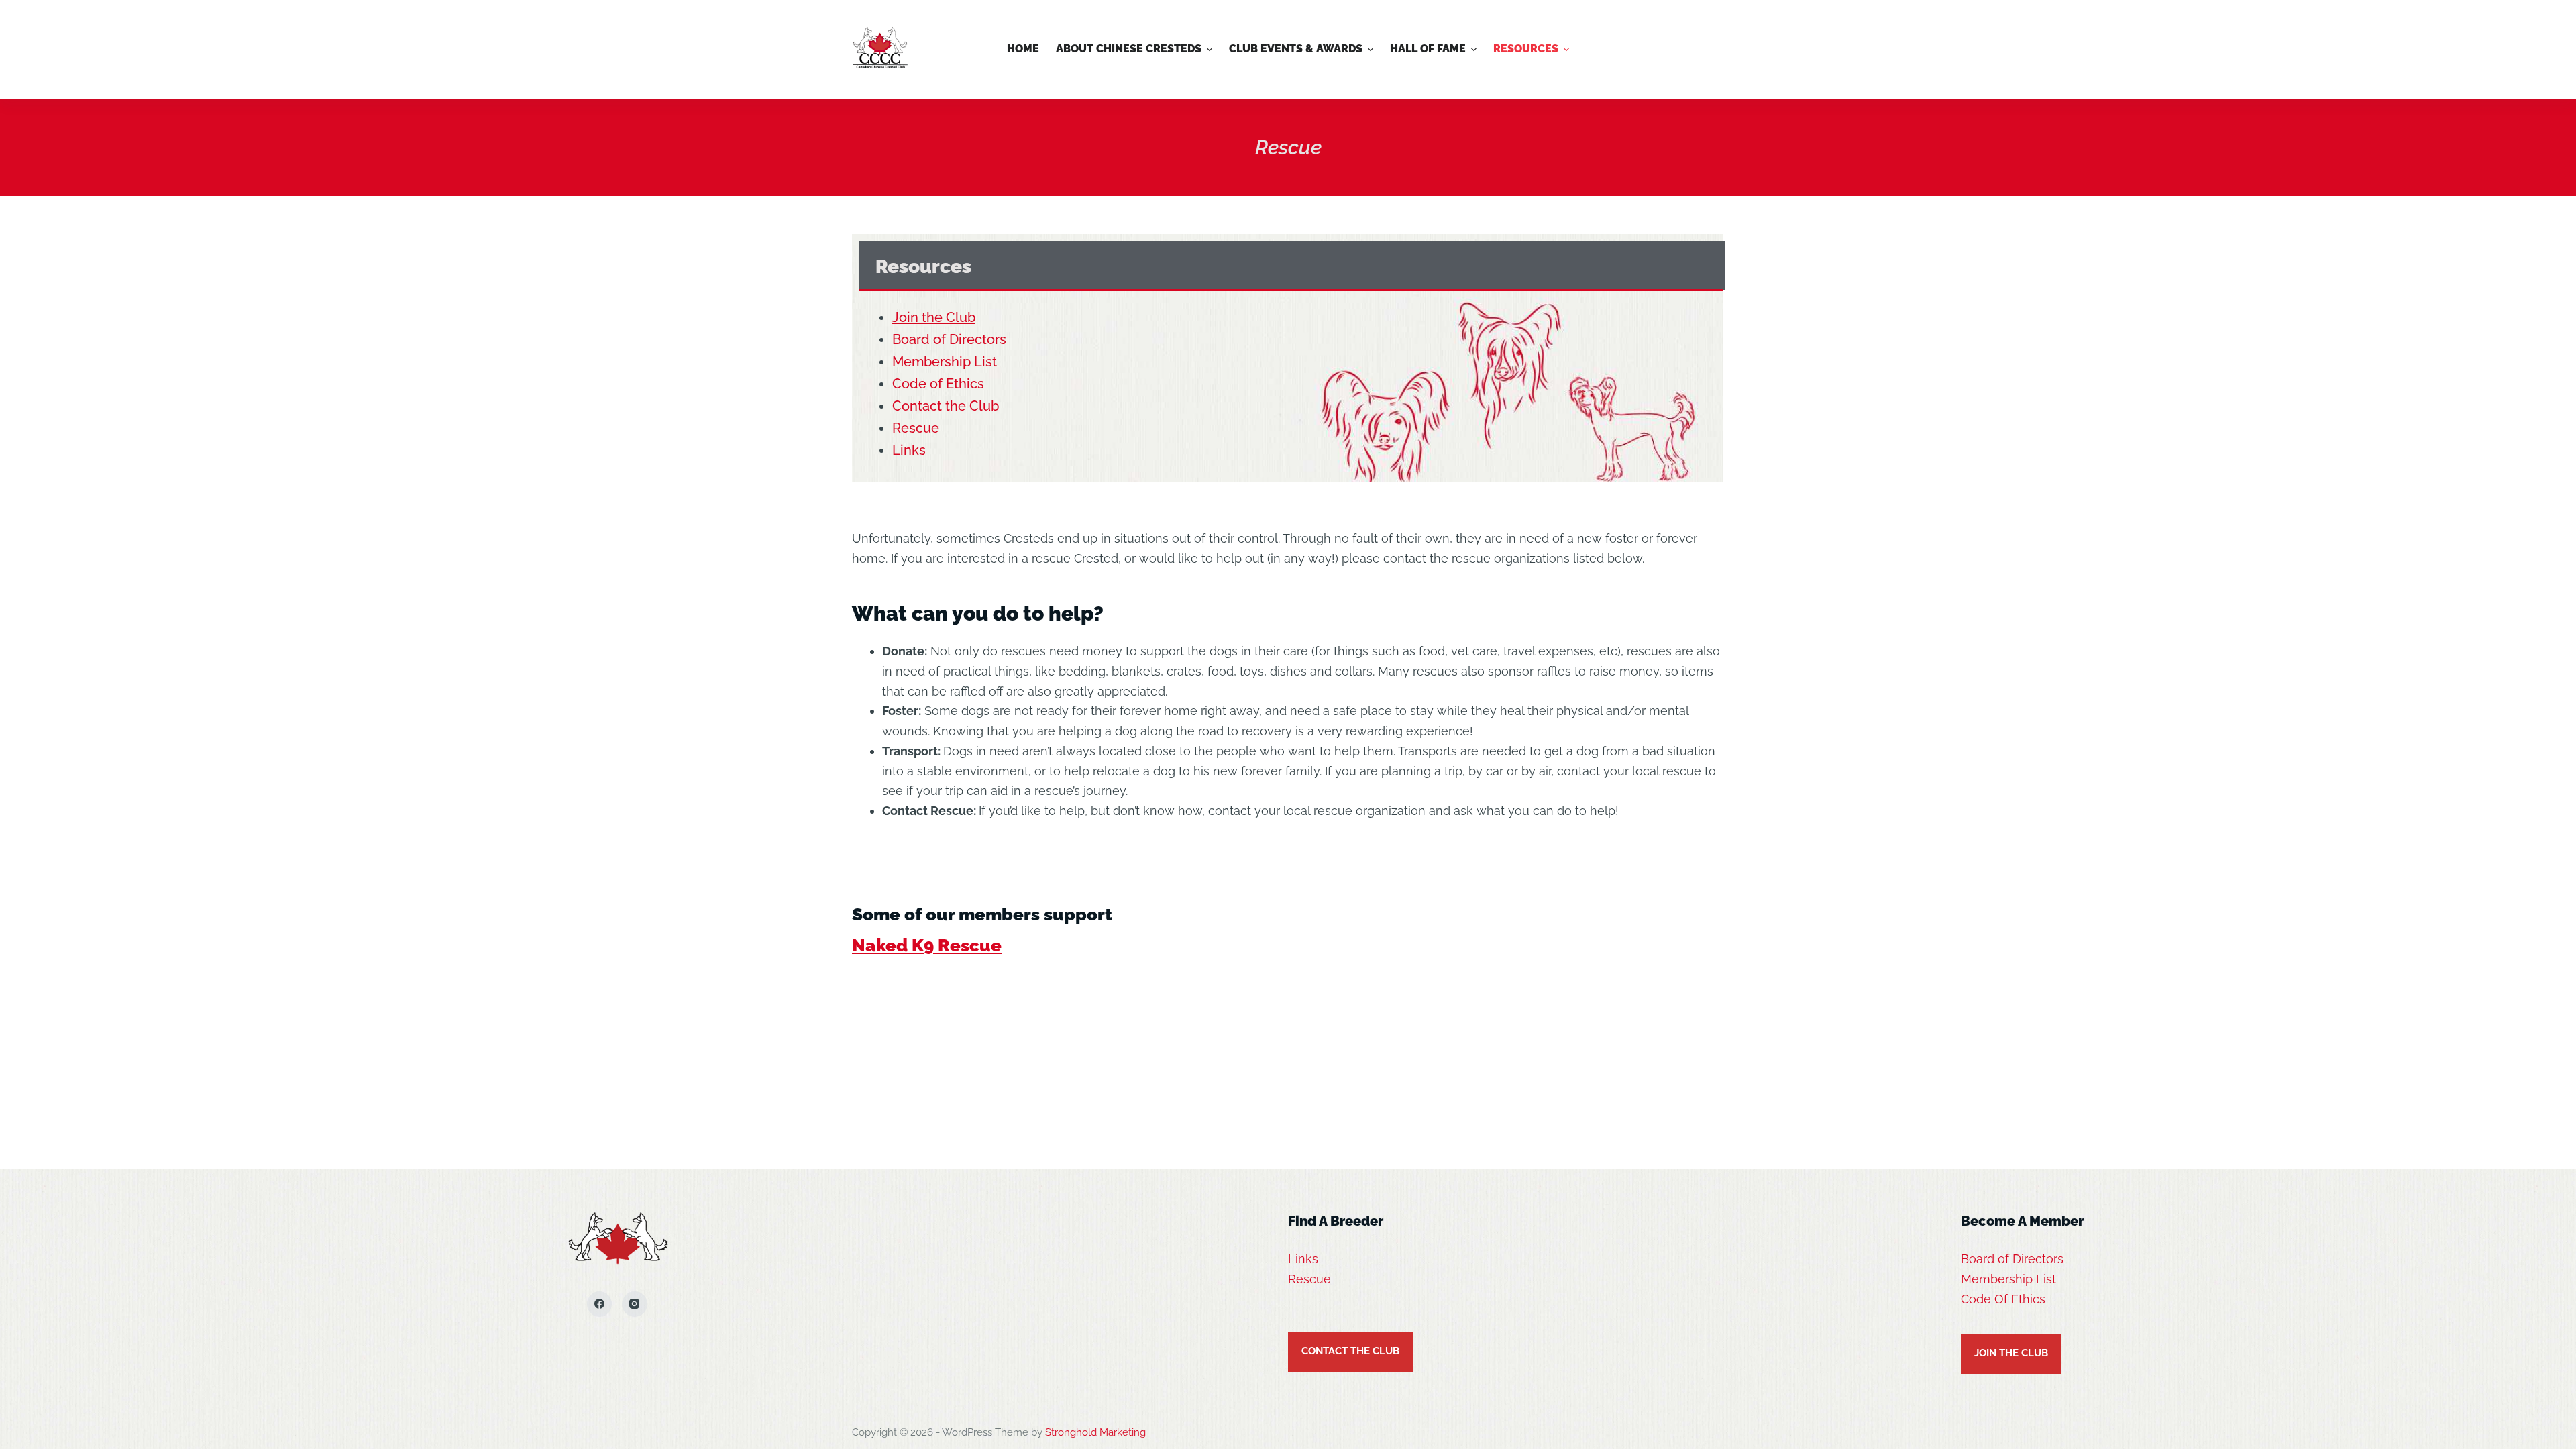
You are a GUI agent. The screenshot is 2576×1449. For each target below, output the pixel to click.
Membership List (945, 362)
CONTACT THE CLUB (1350, 1351)
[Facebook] (600, 1304)
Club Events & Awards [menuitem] (1296, 49)
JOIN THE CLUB (2011, 1353)
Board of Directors (949, 339)
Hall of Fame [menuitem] (1428, 49)
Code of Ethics (938, 384)
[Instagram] (635, 1304)
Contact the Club (946, 406)
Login (1697, 49)
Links (909, 450)
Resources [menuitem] (1526, 49)
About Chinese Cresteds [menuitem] (1129, 49)
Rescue (916, 428)
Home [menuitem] (1023, 49)
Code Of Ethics (2003, 1299)
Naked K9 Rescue (927, 945)
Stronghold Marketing (1095, 1432)
